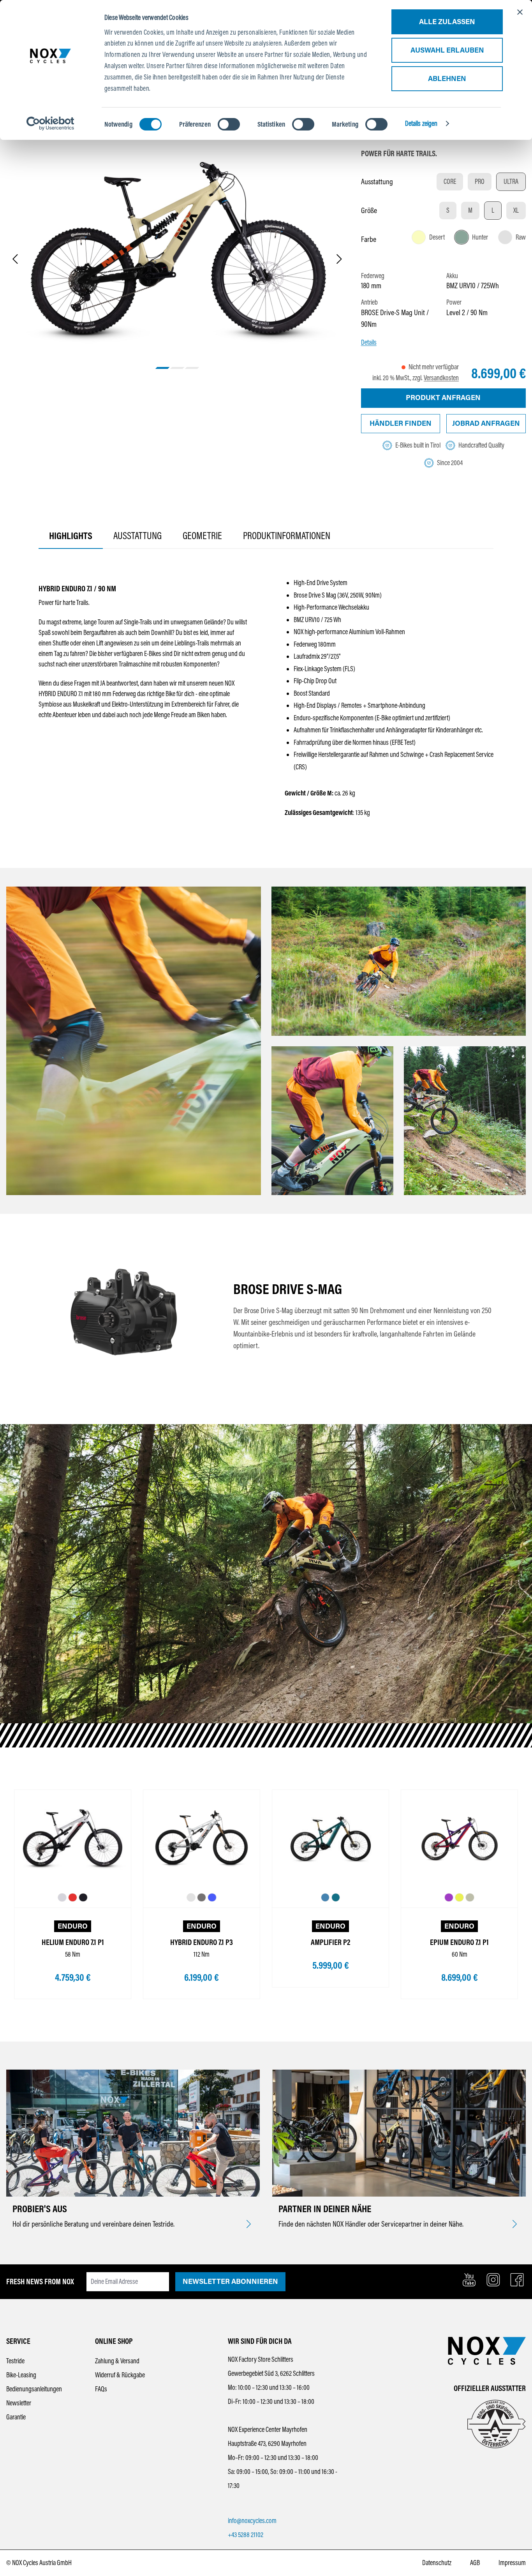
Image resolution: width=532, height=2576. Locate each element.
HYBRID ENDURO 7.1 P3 (202, 1942)
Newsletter (19, 2403)
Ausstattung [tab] (137, 536)
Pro (480, 182)
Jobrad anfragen (486, 423)
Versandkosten (441, 378)
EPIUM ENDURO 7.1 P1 (459, 1942)
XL (516, 210)
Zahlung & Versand (117, 2361)
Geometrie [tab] (202, 536)
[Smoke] (202, 1898)
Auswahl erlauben (447, 50)
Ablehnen (447, 79)
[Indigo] (212, 1898)
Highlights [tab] (71, 536)
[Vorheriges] (15, 260)
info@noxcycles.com (252, 2521)
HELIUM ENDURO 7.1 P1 (73, 1942)
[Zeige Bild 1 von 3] (163, 368)
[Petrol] (336, 1898)
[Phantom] (83, 1898)
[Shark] (62, 1898)
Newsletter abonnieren (230, 2282)
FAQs (101, 2389)
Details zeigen (421, 123)
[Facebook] (517, 2280)
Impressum (512, 2563)
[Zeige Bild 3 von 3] (192, 368)
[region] (177, 260)
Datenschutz (437, 2563)
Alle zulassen (447, 22)
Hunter (480, 237)
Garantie (16, 2417)
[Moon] (470, 1898)
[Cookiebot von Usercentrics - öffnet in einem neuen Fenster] (50, 123)
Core (450, 182)
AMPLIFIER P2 (330, 1942)
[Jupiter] (449, 1898)
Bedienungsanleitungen (34, 2389)
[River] (325, 1898)
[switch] (229, 124)
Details (369, 342)
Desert (437, 237)
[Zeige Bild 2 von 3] (177, 368)
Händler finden (401, 423)
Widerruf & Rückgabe (120, 2375)
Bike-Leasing (21, 2375)
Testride (15, 2361)
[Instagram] (493, 2280)
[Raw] (191, 1898)
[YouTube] (469, 2280)
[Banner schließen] (520, 12)
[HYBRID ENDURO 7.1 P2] (177, 250)
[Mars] (459, 1898)
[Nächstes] (339, 260)
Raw (521, 237)
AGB (475, 2563)
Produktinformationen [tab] (287, 536)
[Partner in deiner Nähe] (515, 2225)
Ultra (511, 182)
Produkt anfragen (443, 398)
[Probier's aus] (249, 2225)
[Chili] (73, 1898)
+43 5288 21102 (246, 2535)
